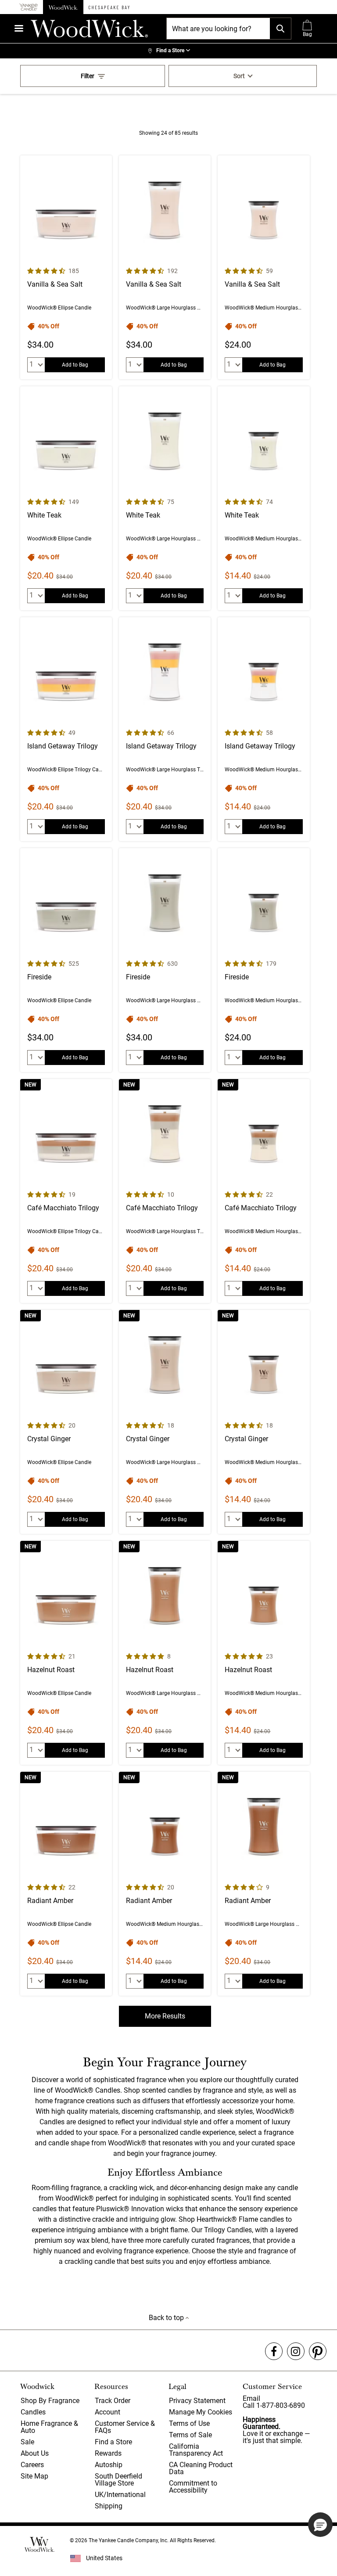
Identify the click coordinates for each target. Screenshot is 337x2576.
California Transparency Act (196, 2450)
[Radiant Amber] (66, 1884)
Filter (88, 76)
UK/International (120, 2495)
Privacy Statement (197, 2401)
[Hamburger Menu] (19, 28)
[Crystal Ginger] (66, 1422)
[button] (320, 2525)
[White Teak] (66, 498)
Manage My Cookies (201, 2412)
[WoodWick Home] (63, 7)
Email (251, 2398)
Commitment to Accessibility (193, 2487)
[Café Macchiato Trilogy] (66, 1191)
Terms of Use (189, 2423)
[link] (168, 51)
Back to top (167, 2318)
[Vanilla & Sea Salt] (66, 267)
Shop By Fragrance (50, 2401)
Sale (27, 2442)
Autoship (109, 2465)
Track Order (113, 2401)
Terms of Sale (190, 2435)
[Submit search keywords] (280, 29)
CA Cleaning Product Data (201, 2468)
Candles (33, 2412)
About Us (35, 2453)
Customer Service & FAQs (125, 2427)
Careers (32, 2465)
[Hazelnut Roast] (66, 1653)
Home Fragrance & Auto (49, 2427)
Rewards (108, 2453)
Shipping (109, 2506)
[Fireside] (66, 960)
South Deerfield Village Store (118, 2480)
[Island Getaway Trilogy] (66, 729)
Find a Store (113, 2442)
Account (108, 2412)
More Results (165, 2016)
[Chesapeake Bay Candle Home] (109, 7)
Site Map (34, 2476)
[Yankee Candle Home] (29, 7)
